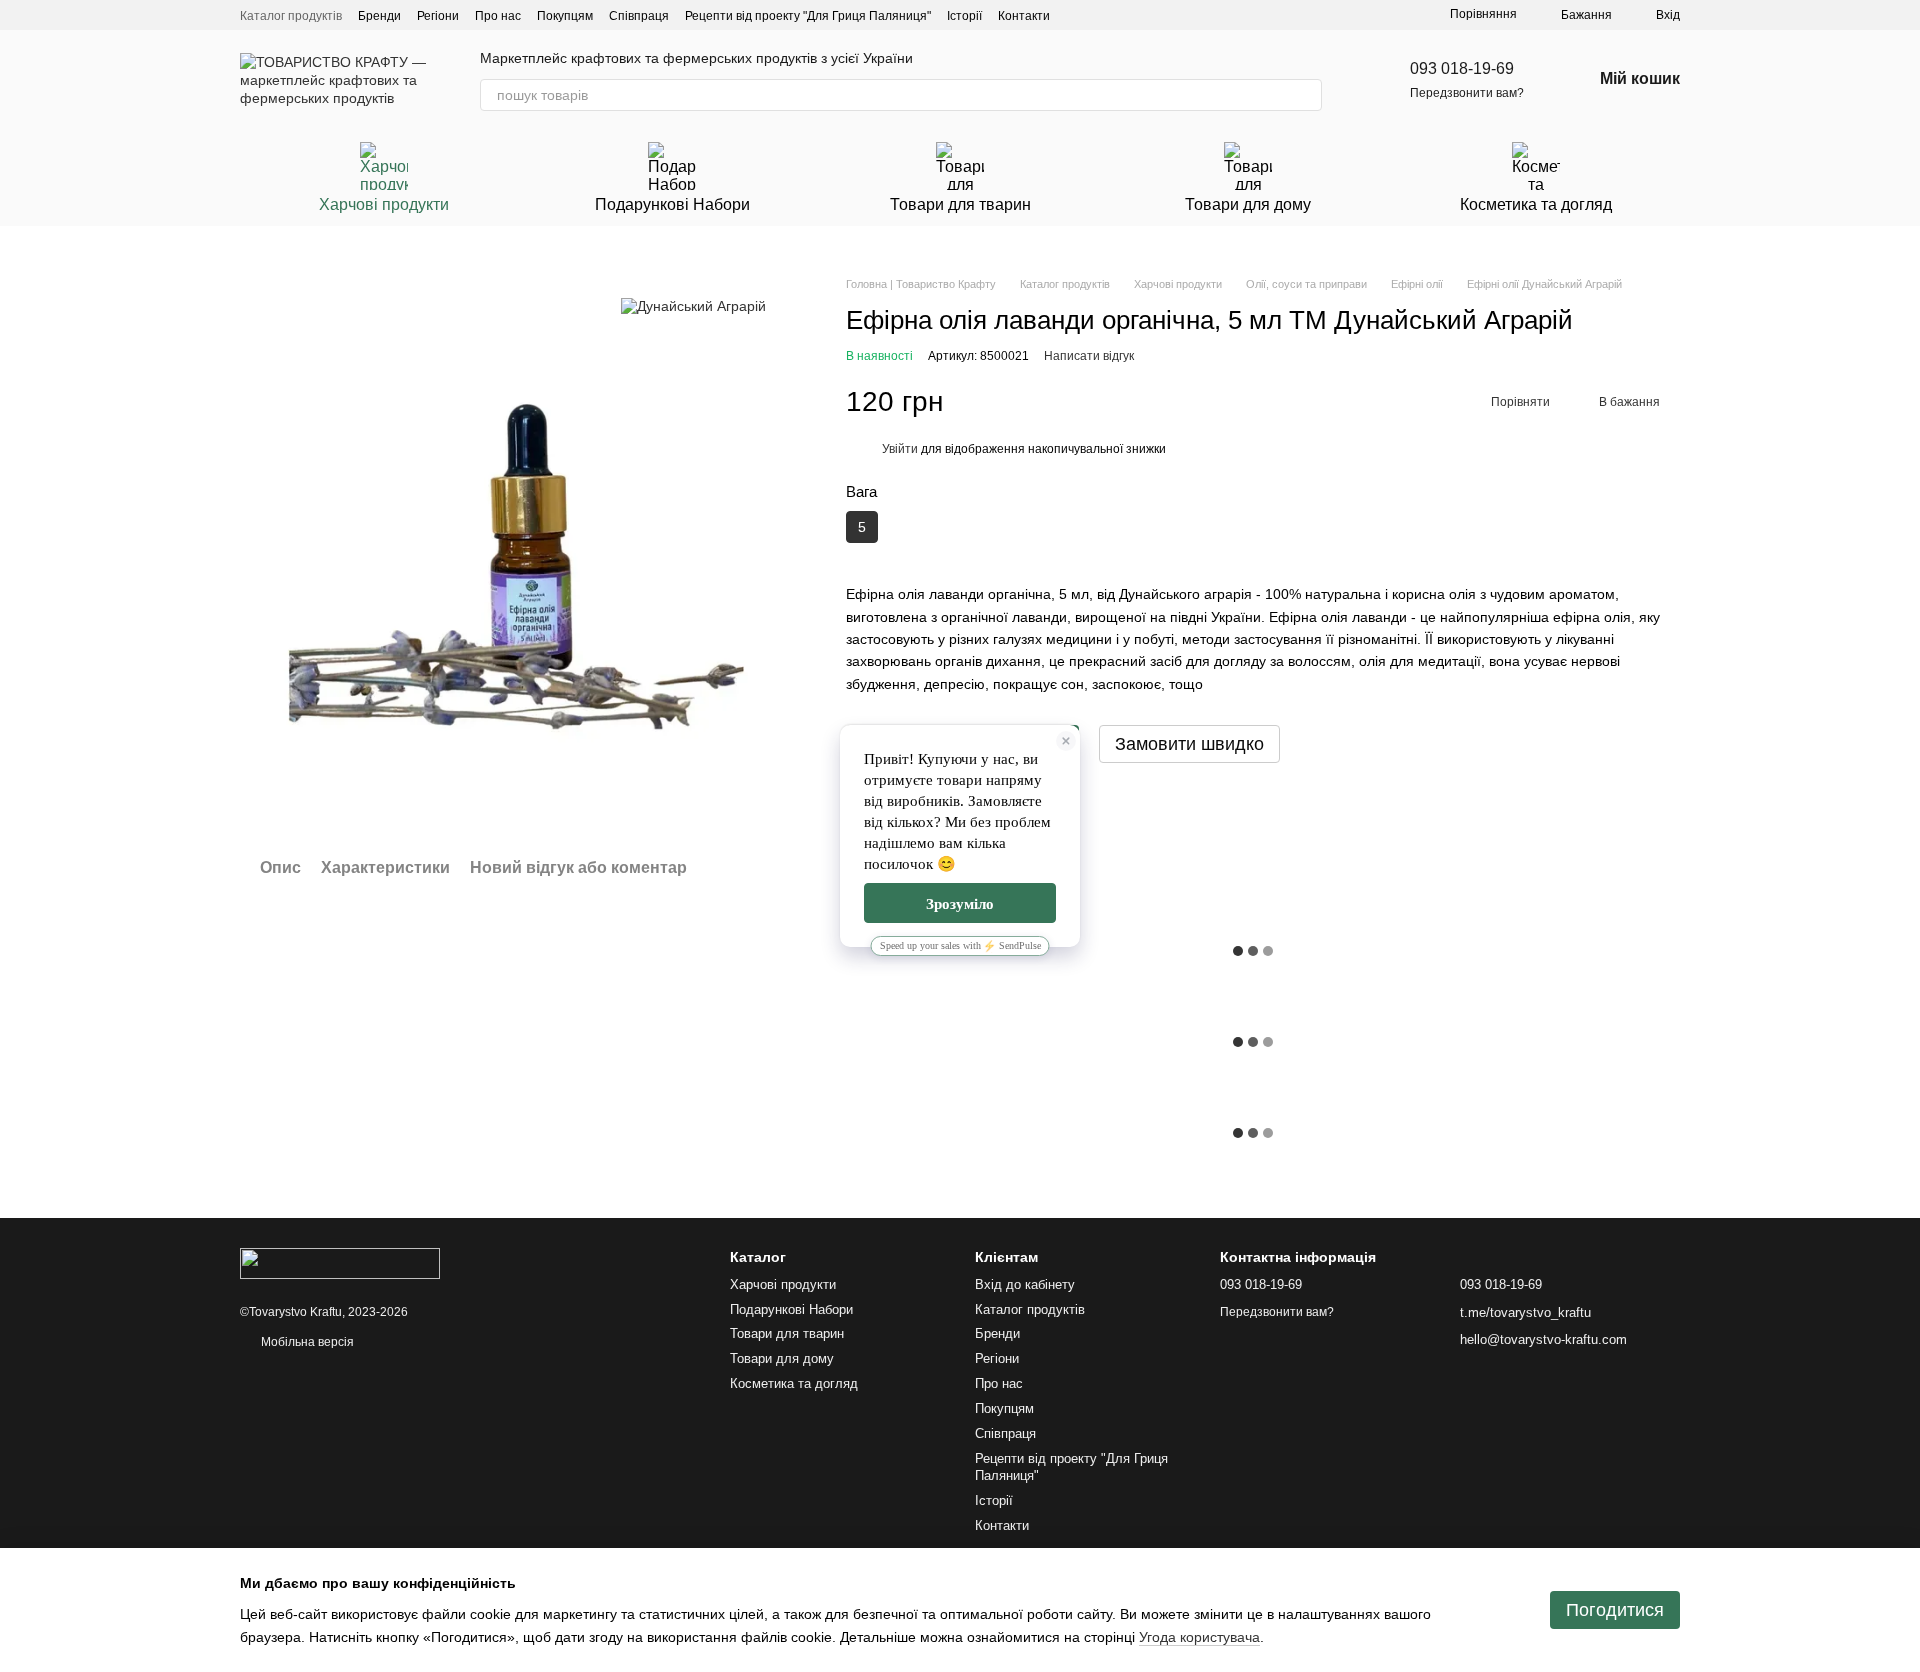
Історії (964, 16)
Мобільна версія (306, 1342)
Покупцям (565, 16)
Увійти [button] (900, 449)
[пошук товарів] (1306, 95)
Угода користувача (1199, 1637)
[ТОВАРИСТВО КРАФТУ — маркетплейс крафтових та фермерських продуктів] (340, 1263)
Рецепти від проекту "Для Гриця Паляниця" (808, 16)
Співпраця (639, 16)
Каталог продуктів (291, 16)
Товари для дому (1248, 204)
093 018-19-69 (1462, 68)
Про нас (498, 16)
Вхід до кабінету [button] (1025, 1284)
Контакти (1024, 16)
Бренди (379, 16)
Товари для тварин (960, 204)
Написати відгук (1089, 356)
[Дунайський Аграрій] (693, 305)
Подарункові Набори (672, 204)
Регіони (438, 16)
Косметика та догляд (1536, 204)
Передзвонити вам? (1467, 93)
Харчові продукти (384, 204)
